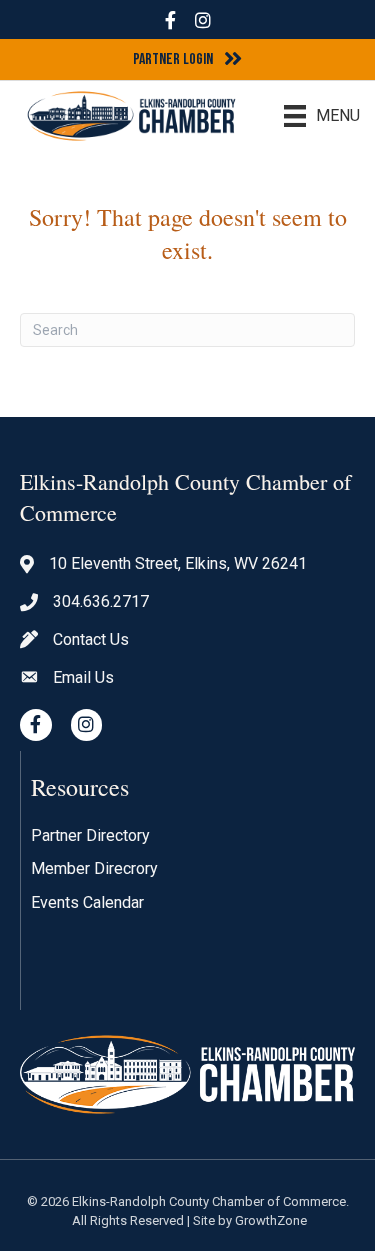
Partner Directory (90, 835)
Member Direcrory (94, 868)
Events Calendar (87, 902)
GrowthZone (271, 1220)
